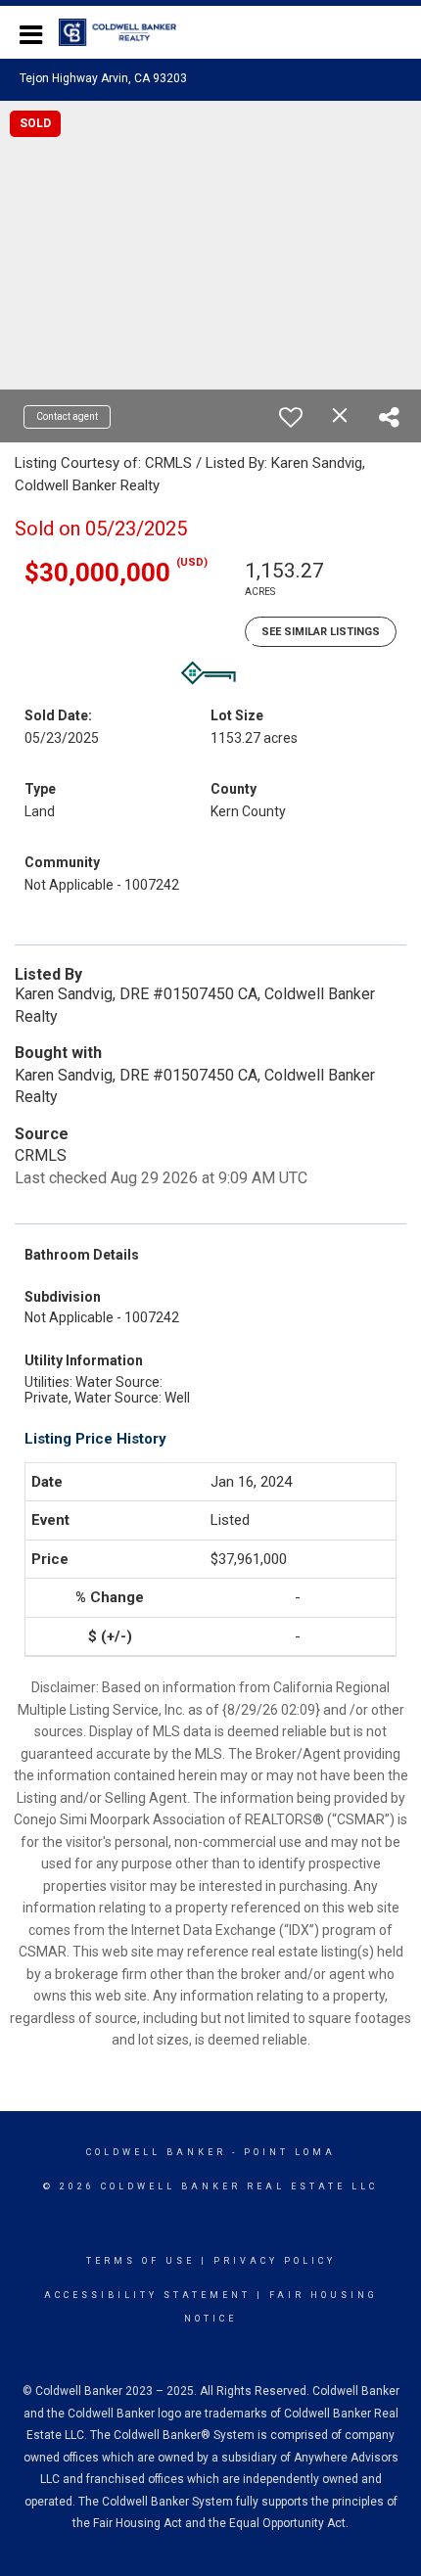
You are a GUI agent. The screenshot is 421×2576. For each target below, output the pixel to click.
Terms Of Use (140, 2261)
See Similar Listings (321, 632)
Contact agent (67, 416)
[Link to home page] (127, 32)
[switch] (291, 417)
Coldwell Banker (156, 2152)
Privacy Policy (275, 2261)
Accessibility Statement (147, 2295)
